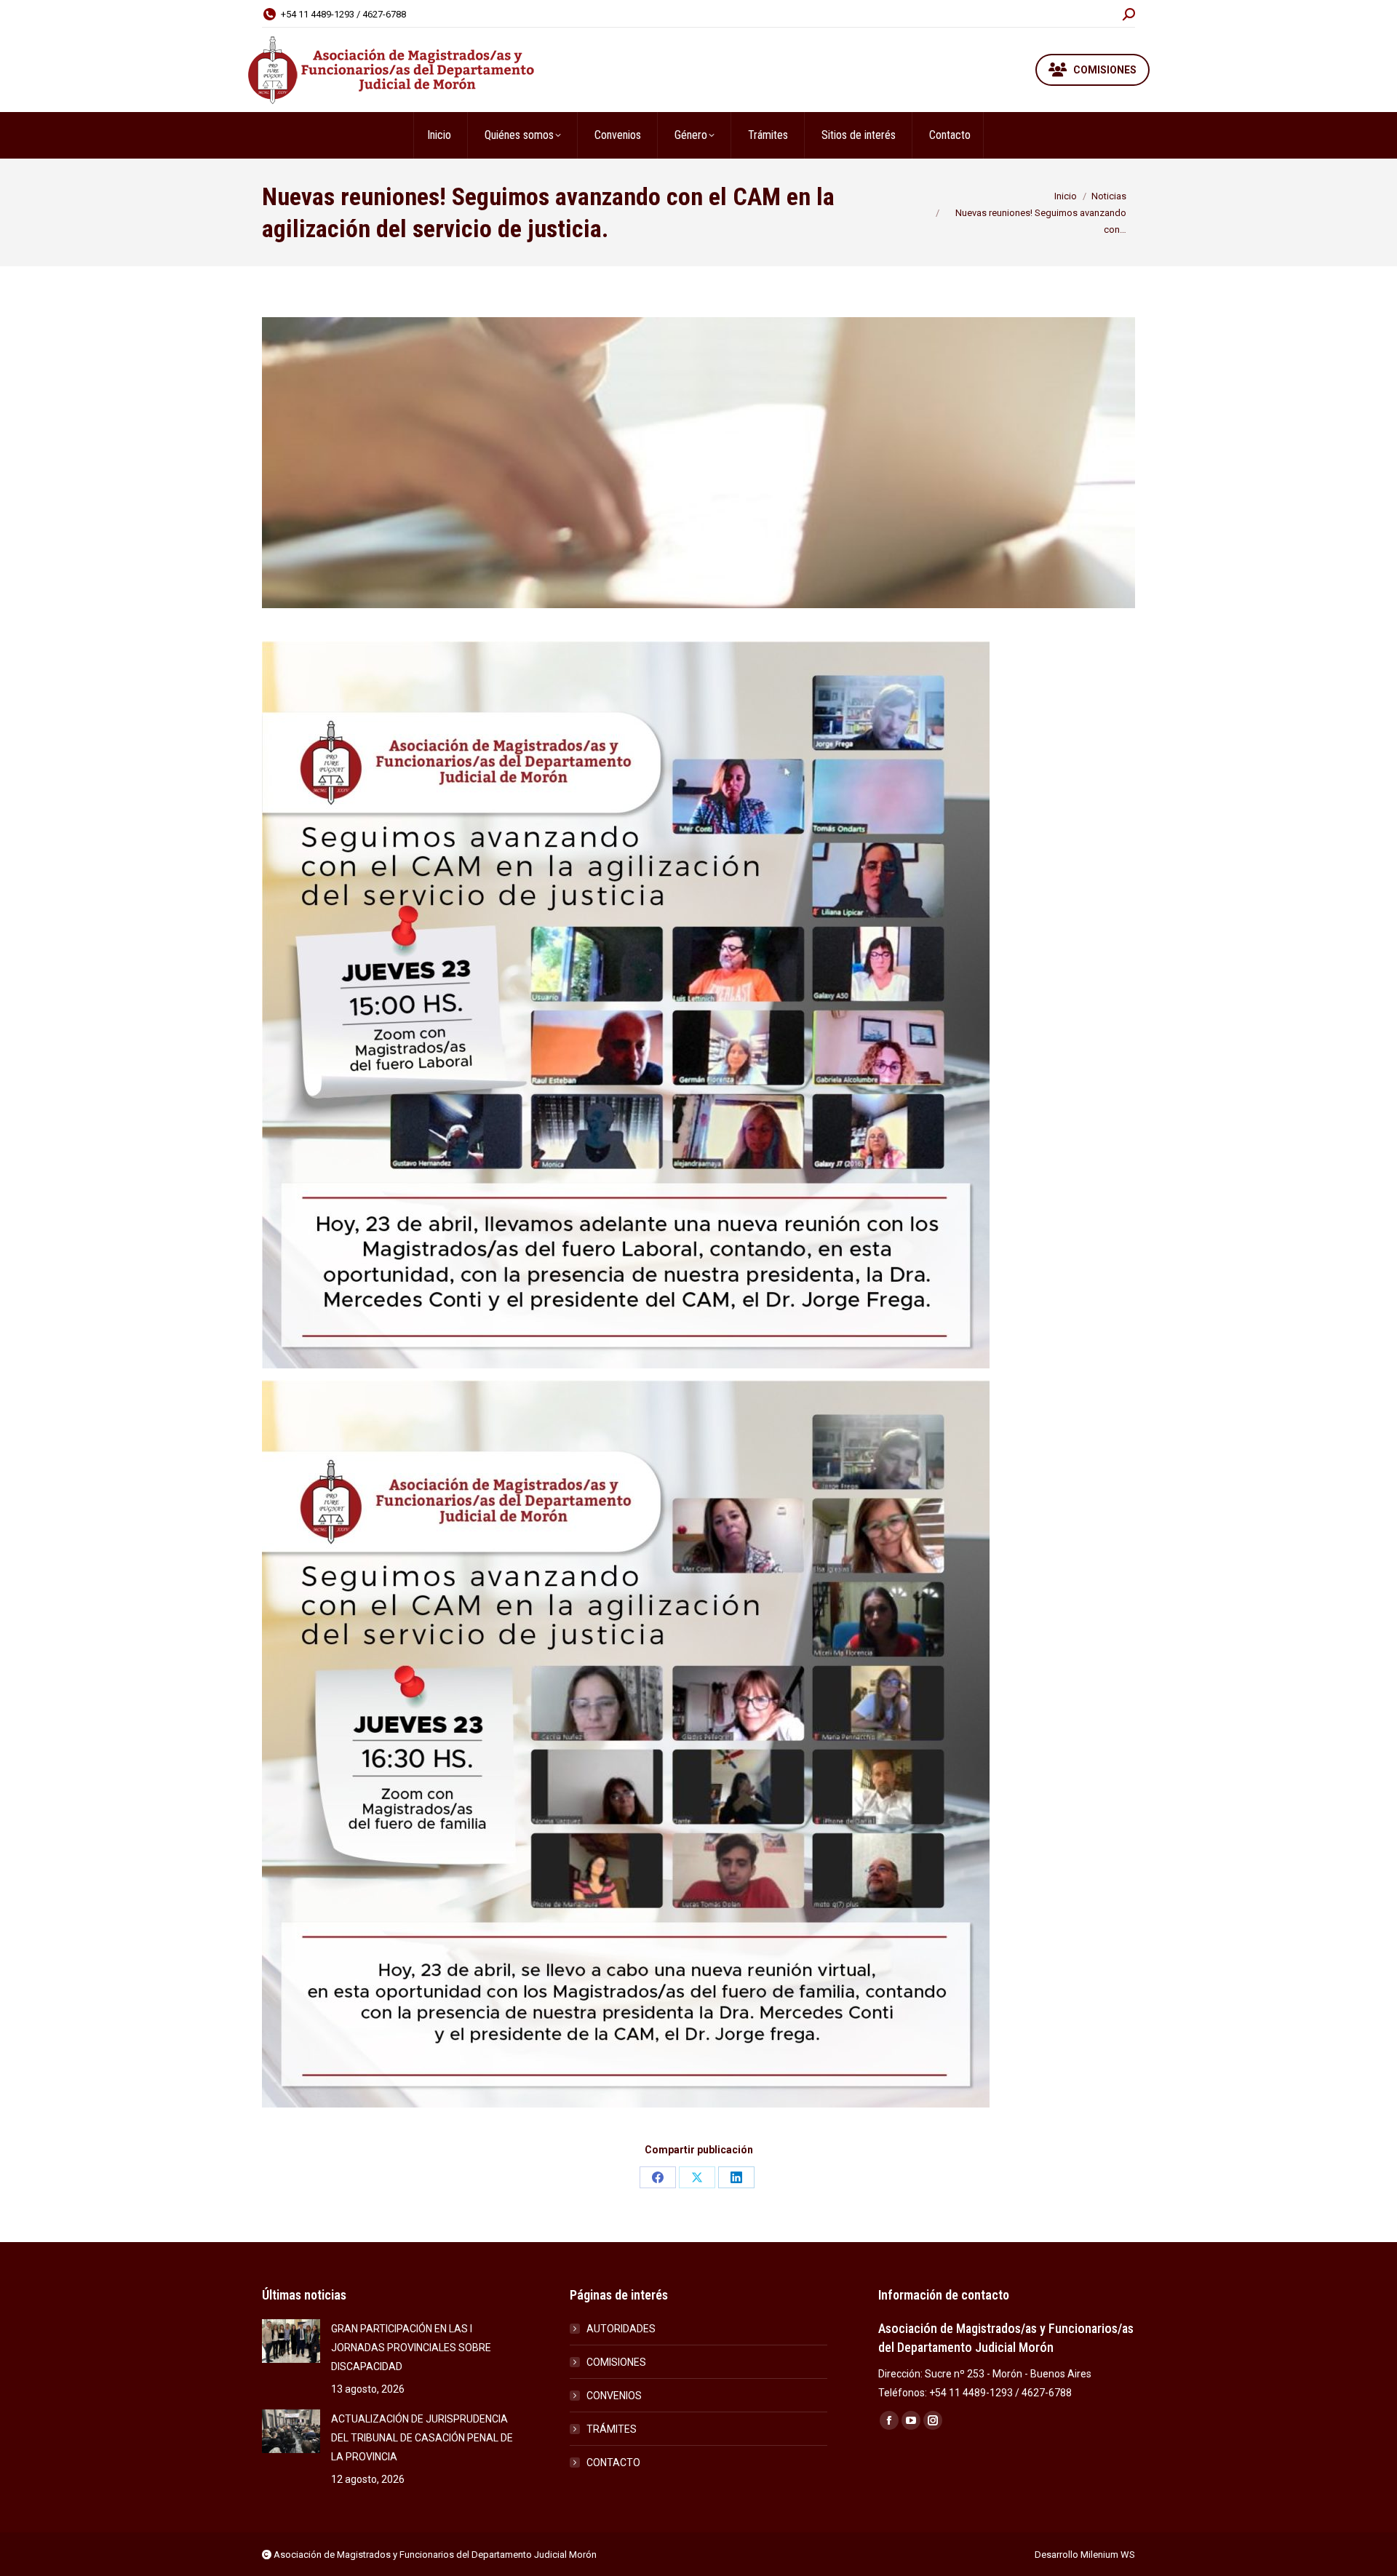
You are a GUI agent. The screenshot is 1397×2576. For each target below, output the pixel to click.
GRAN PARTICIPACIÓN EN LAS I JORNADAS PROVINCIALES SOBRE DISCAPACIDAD (411, 2348)
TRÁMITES (612, 2429)
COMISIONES (616, 2362)
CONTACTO (613, 2463)
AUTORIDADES (621, 2329)
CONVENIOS (614, 2396)
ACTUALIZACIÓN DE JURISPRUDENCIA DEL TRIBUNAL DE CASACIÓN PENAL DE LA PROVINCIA (422, 2438)
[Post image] (291, 2341)
